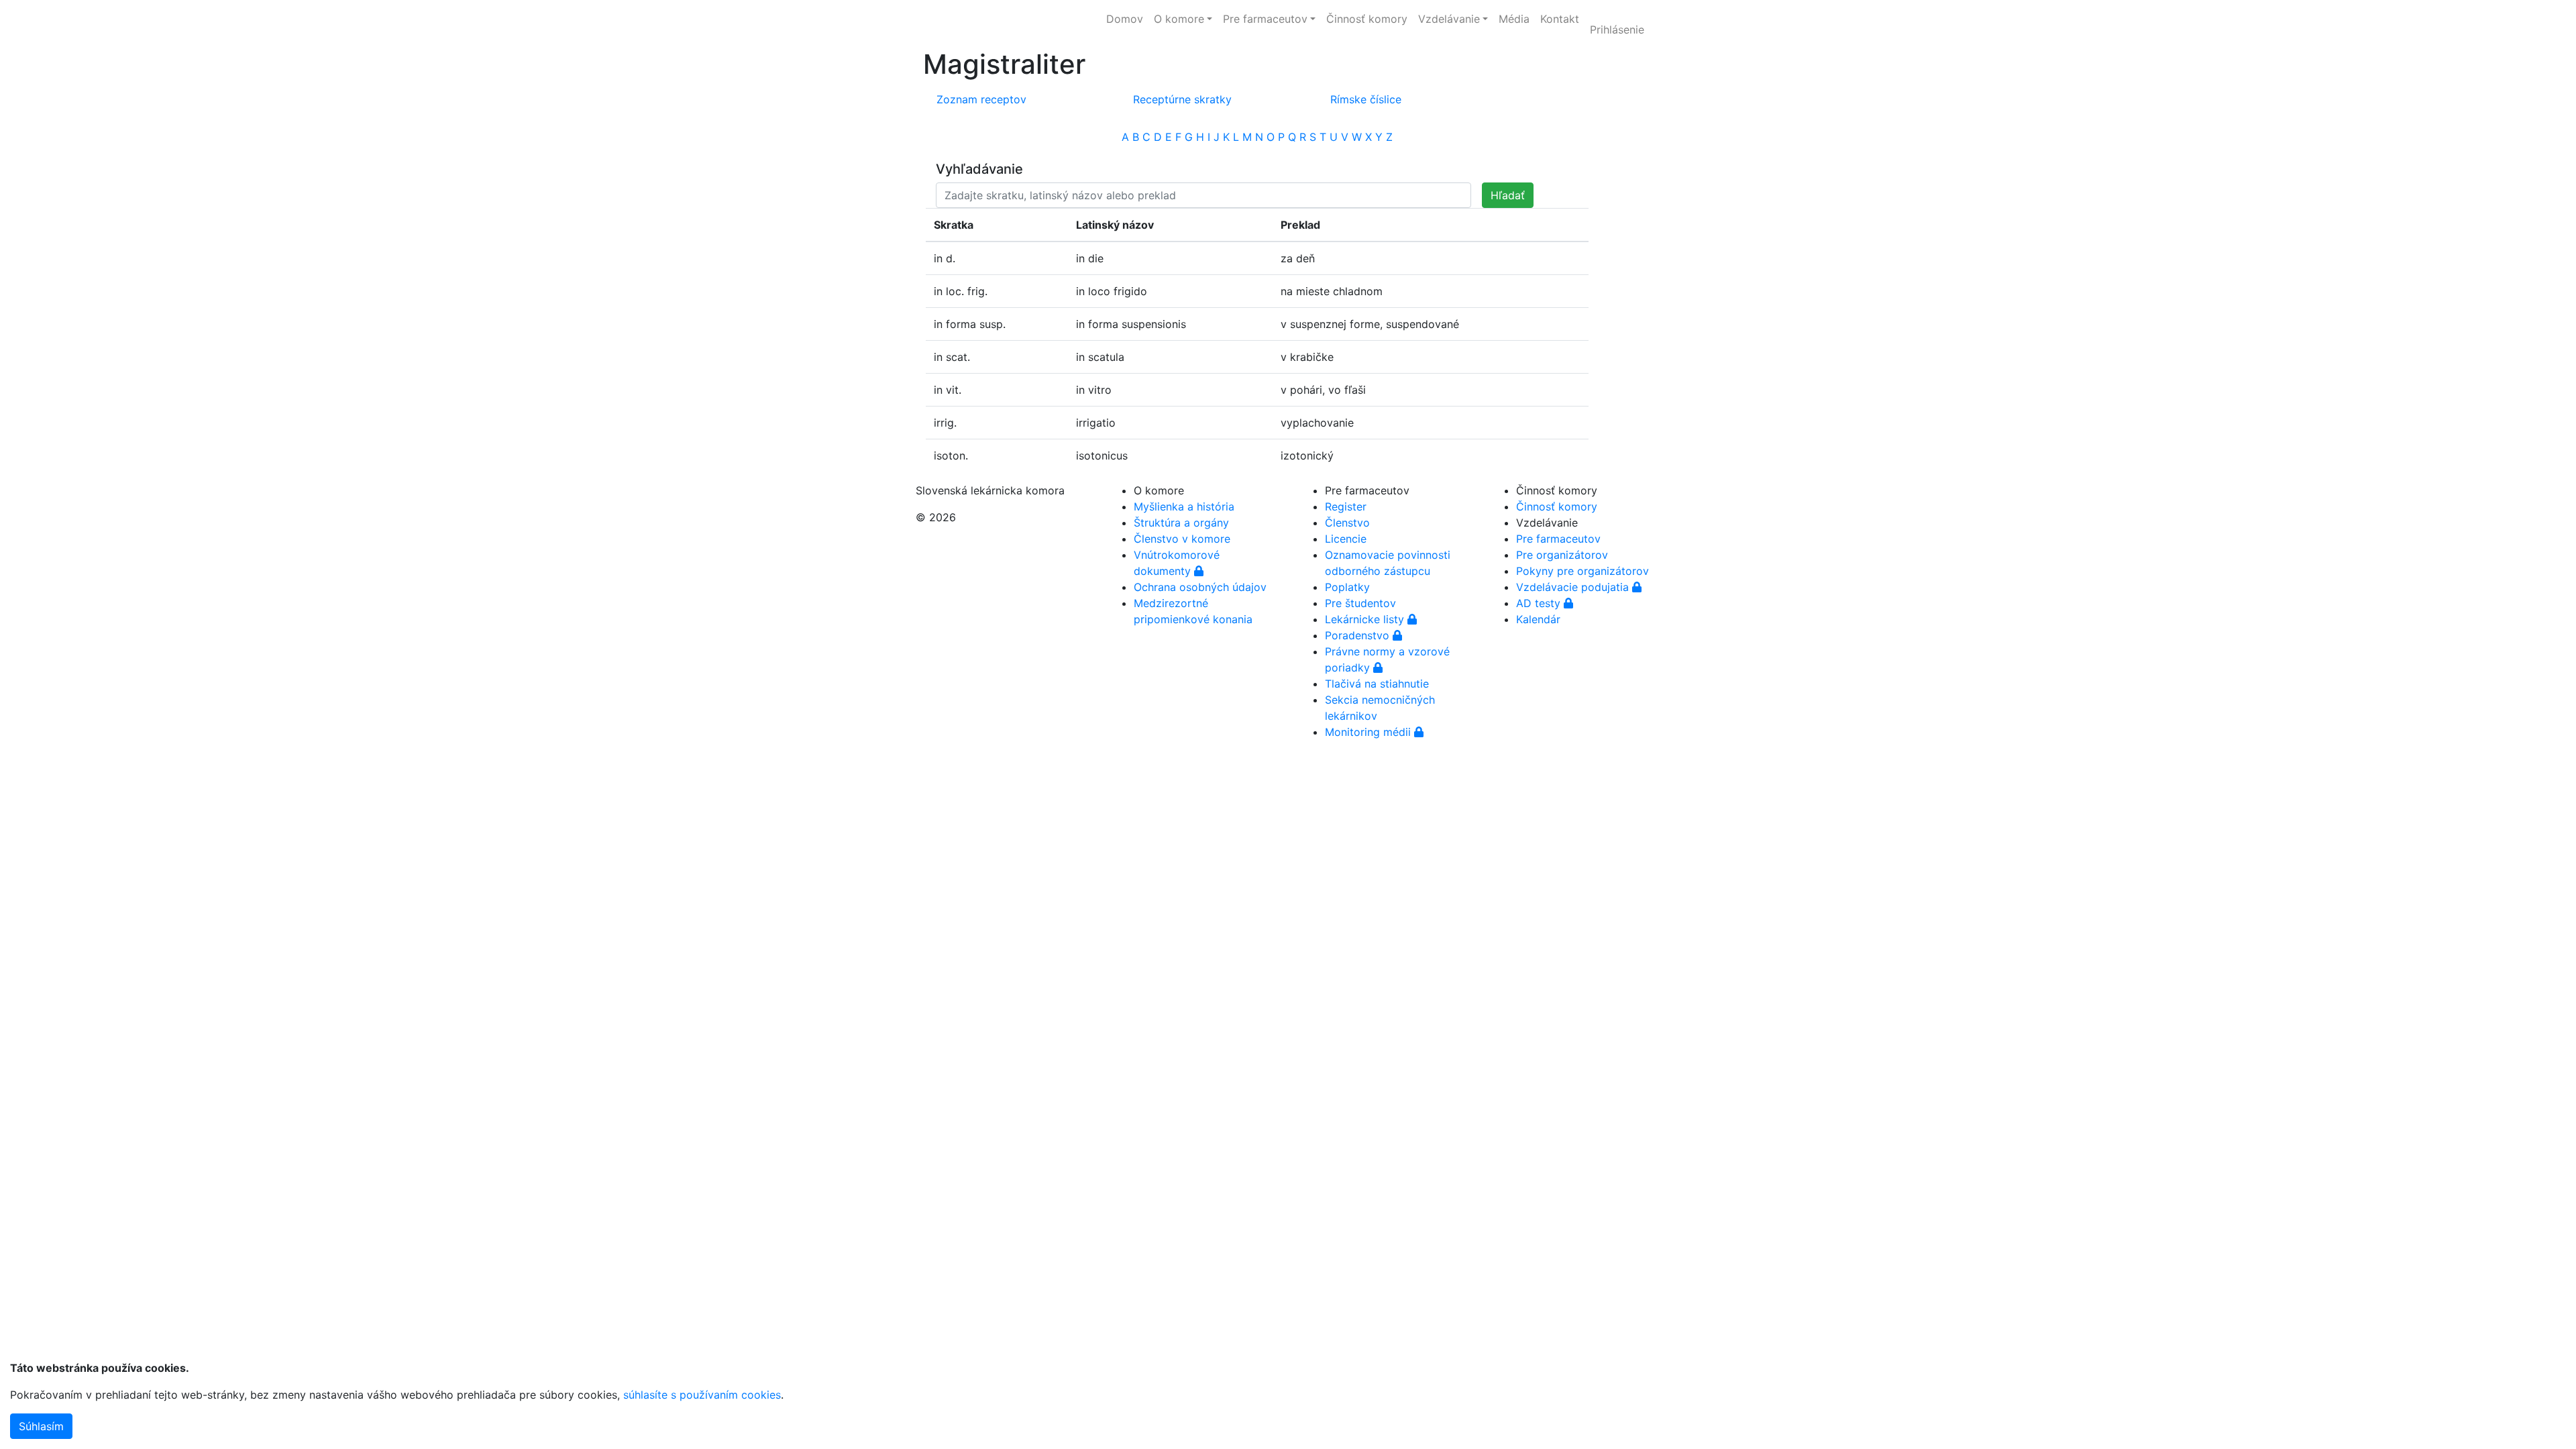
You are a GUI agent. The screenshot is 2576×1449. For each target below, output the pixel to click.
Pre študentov (1360, 603)
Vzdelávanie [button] (1449, 19)
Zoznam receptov (981, 99)
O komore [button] (1179, 19)
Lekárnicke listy (1366, 619)
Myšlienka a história (1184, 506)
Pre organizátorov (1562, 555)
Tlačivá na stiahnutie (1377, 684)
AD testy (1540, 603)
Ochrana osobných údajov (1200, 587)
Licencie (1346, 539)
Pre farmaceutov (1558, 539)
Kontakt (1560, 19)
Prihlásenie (1617, 30)
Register (1346, 506)
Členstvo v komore (1182, 539)
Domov (1125, 19)
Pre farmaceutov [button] (1265, 19)
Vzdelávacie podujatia (1574, 587)
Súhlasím (41, 1426)
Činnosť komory (1367, 19)
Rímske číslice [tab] (1366, 99)
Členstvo (1347, 523)
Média (1514, 19)
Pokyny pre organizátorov (1582, 571)
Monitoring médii (1370, 732)
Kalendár (1538, 619)
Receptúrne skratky (1182, 99)
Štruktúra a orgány (1181, 523)
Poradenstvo (1359, 635)
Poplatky (1347, 587)
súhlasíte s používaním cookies (702, 1395)
